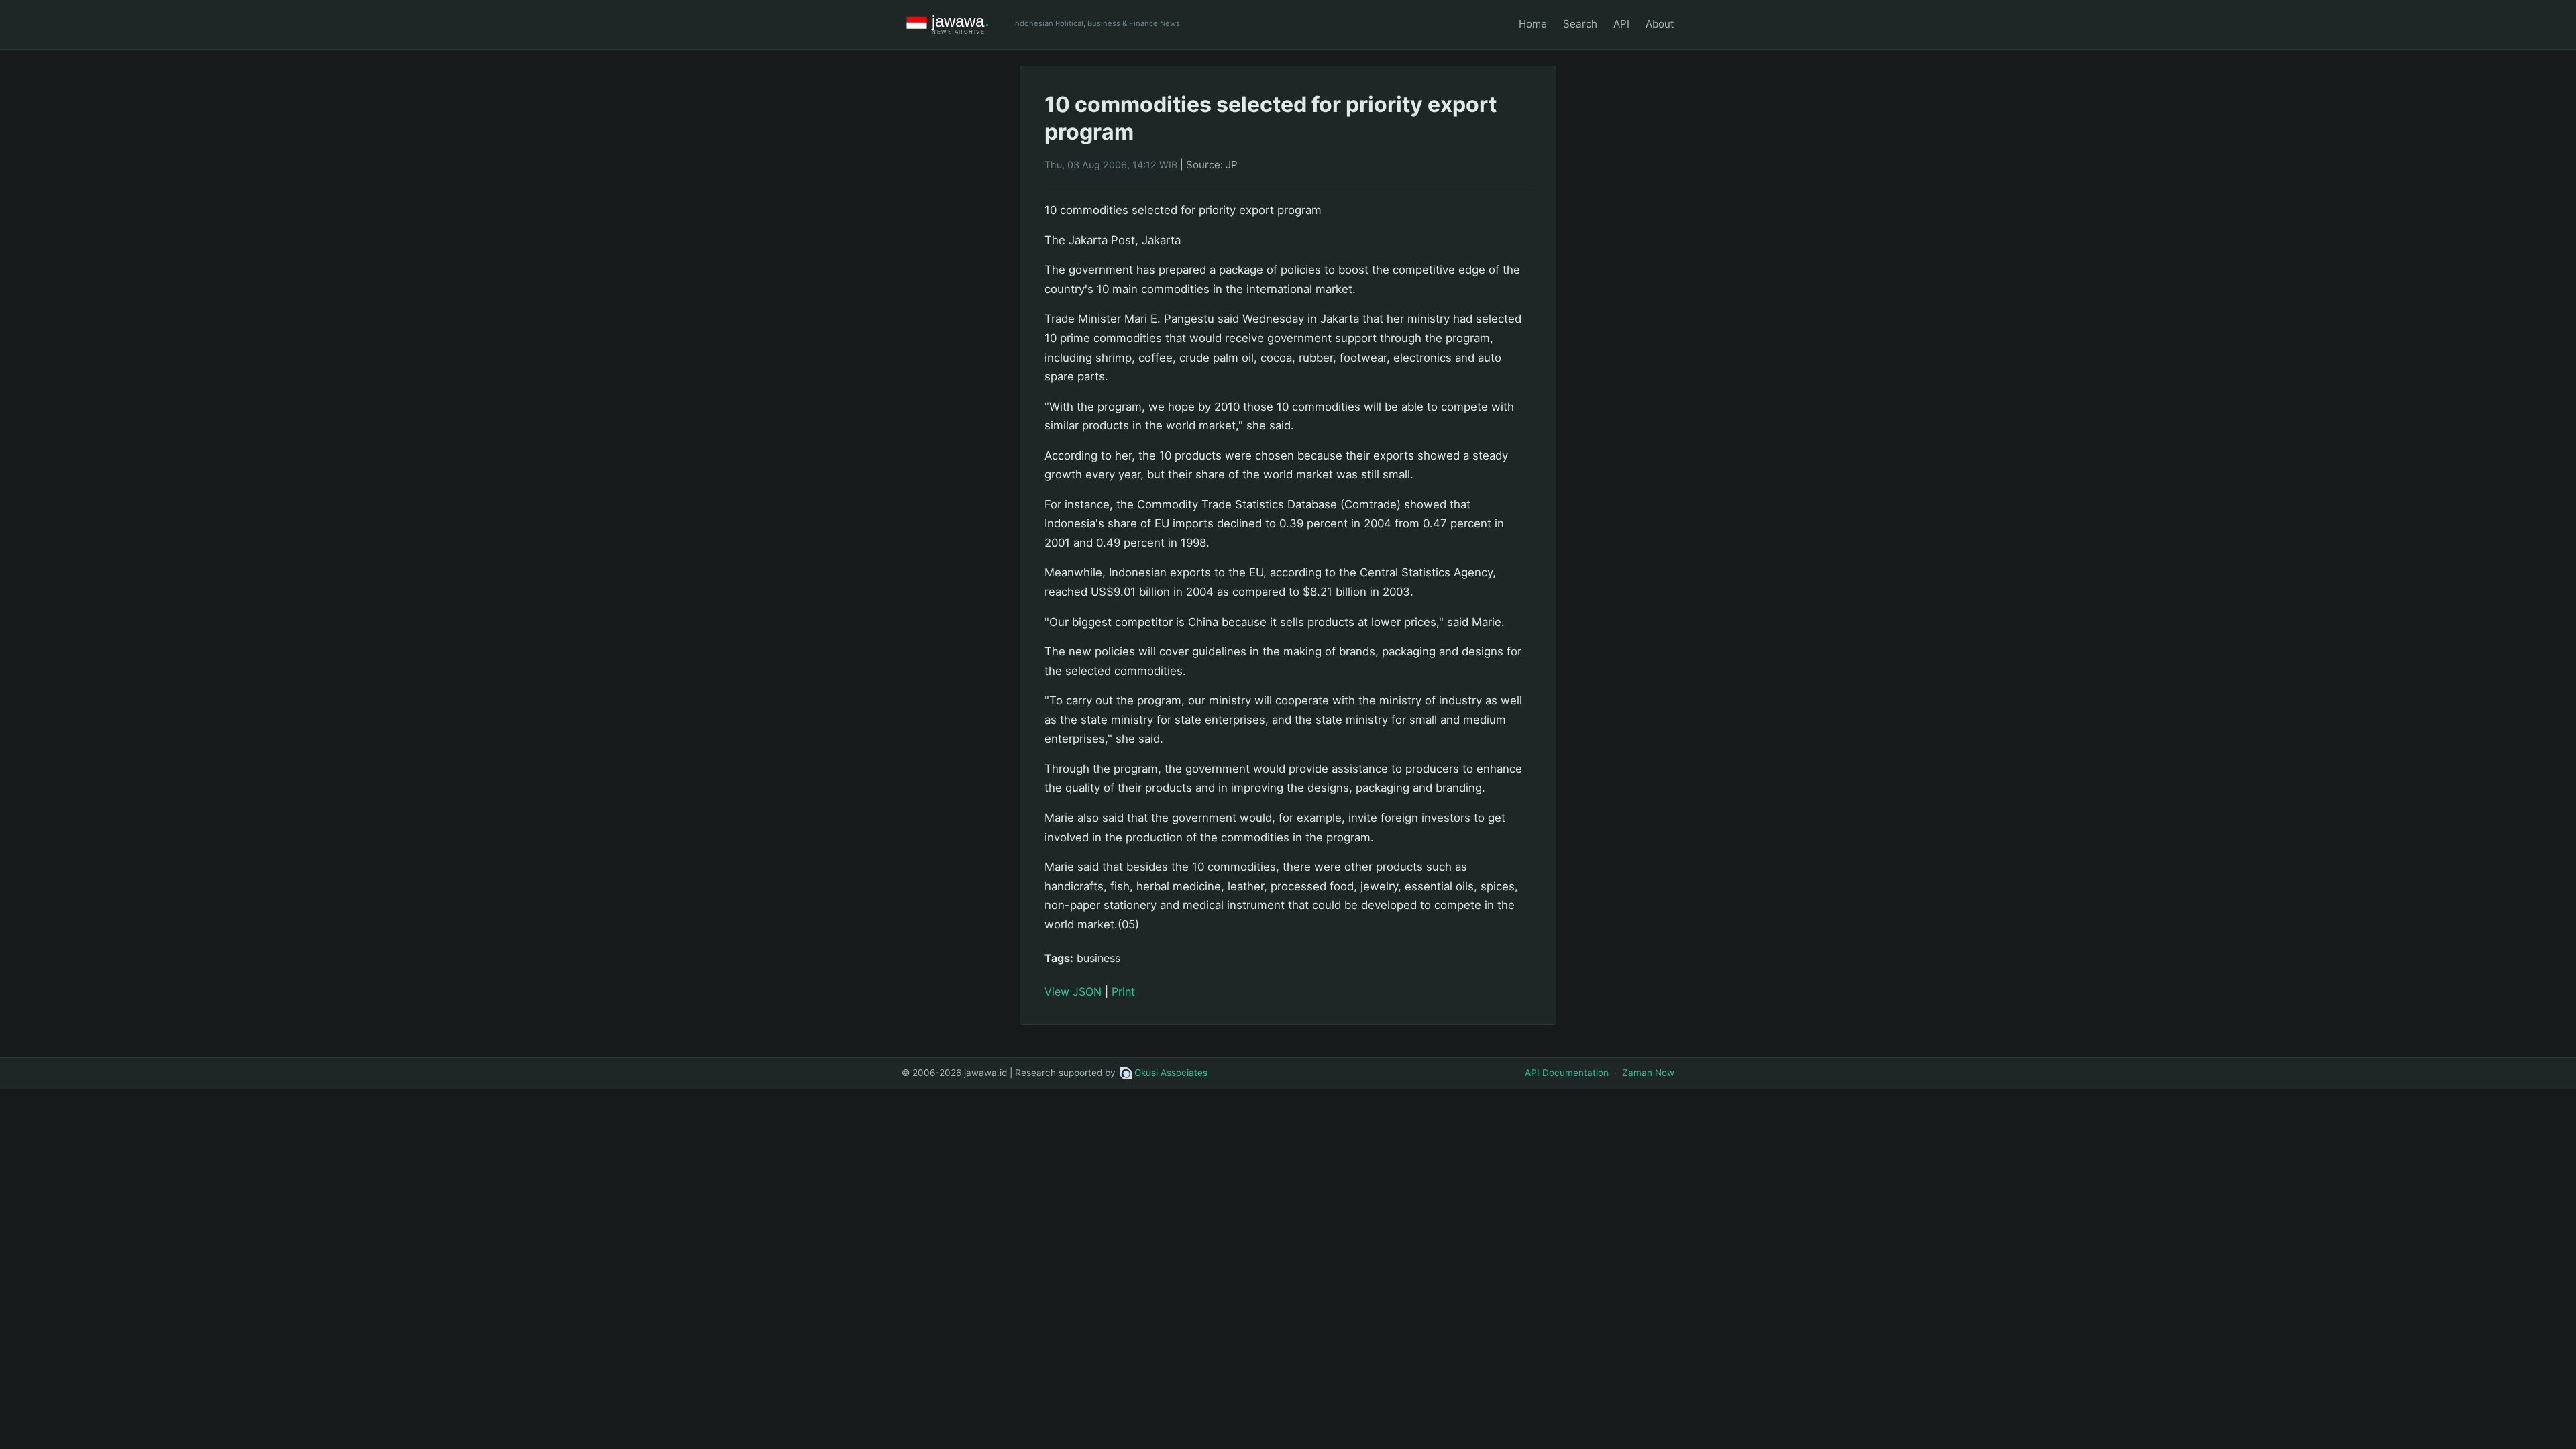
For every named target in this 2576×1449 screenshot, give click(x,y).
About (1660, 24)
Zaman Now (1648, 1073)
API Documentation (1567, 1073)
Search (1580, 24)
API (1621, 24)
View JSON (1073, 991)
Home (1533, 24)
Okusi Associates (1171, 1073)
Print (1123, 991)
